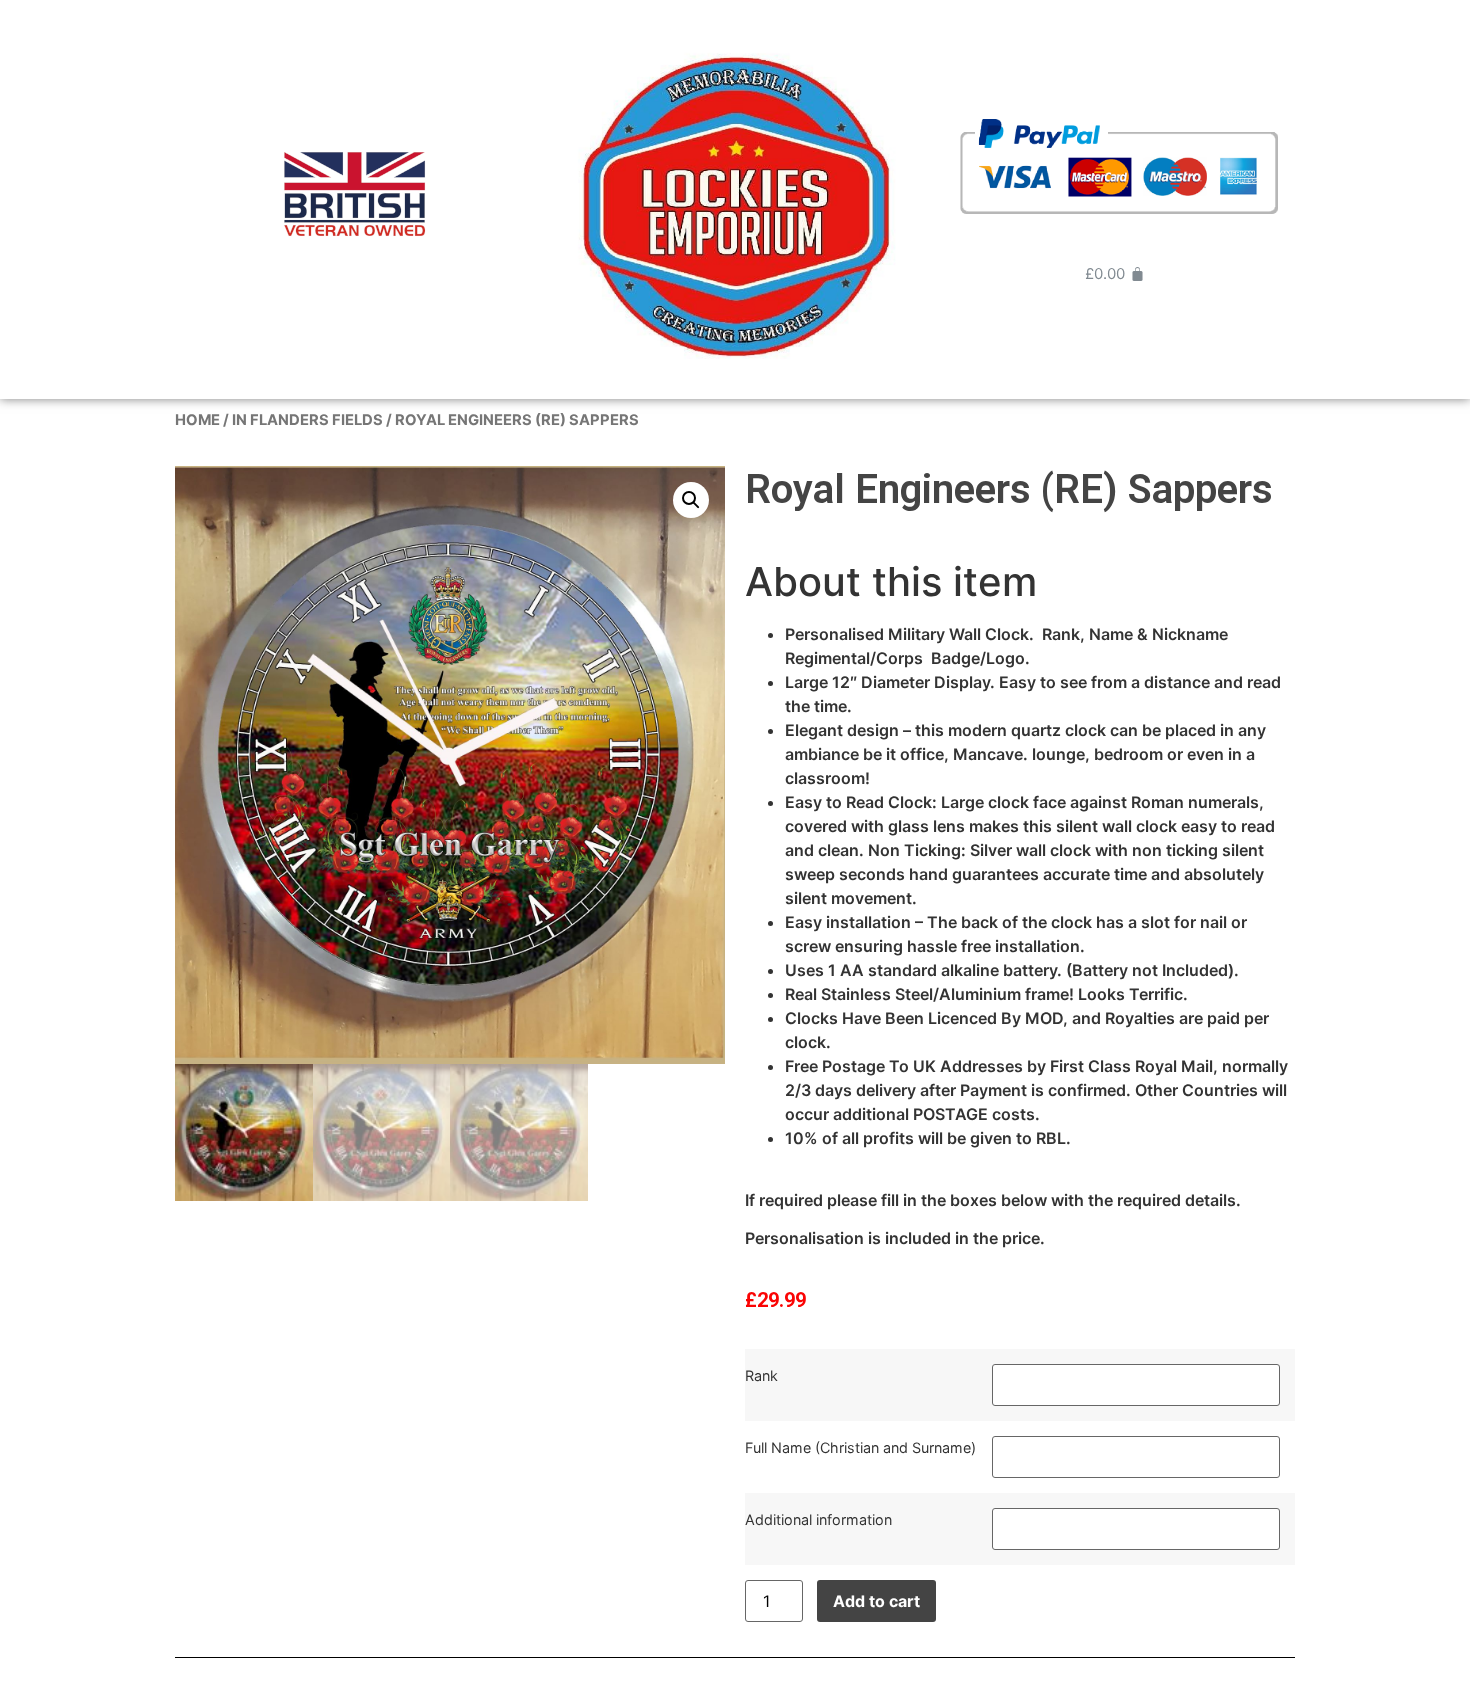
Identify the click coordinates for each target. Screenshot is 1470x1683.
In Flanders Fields (307, 420)
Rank (761, 1375)
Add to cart (876, 1601)
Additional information (818, 1519)
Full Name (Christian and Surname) (860, 1447)
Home (197, 420)
